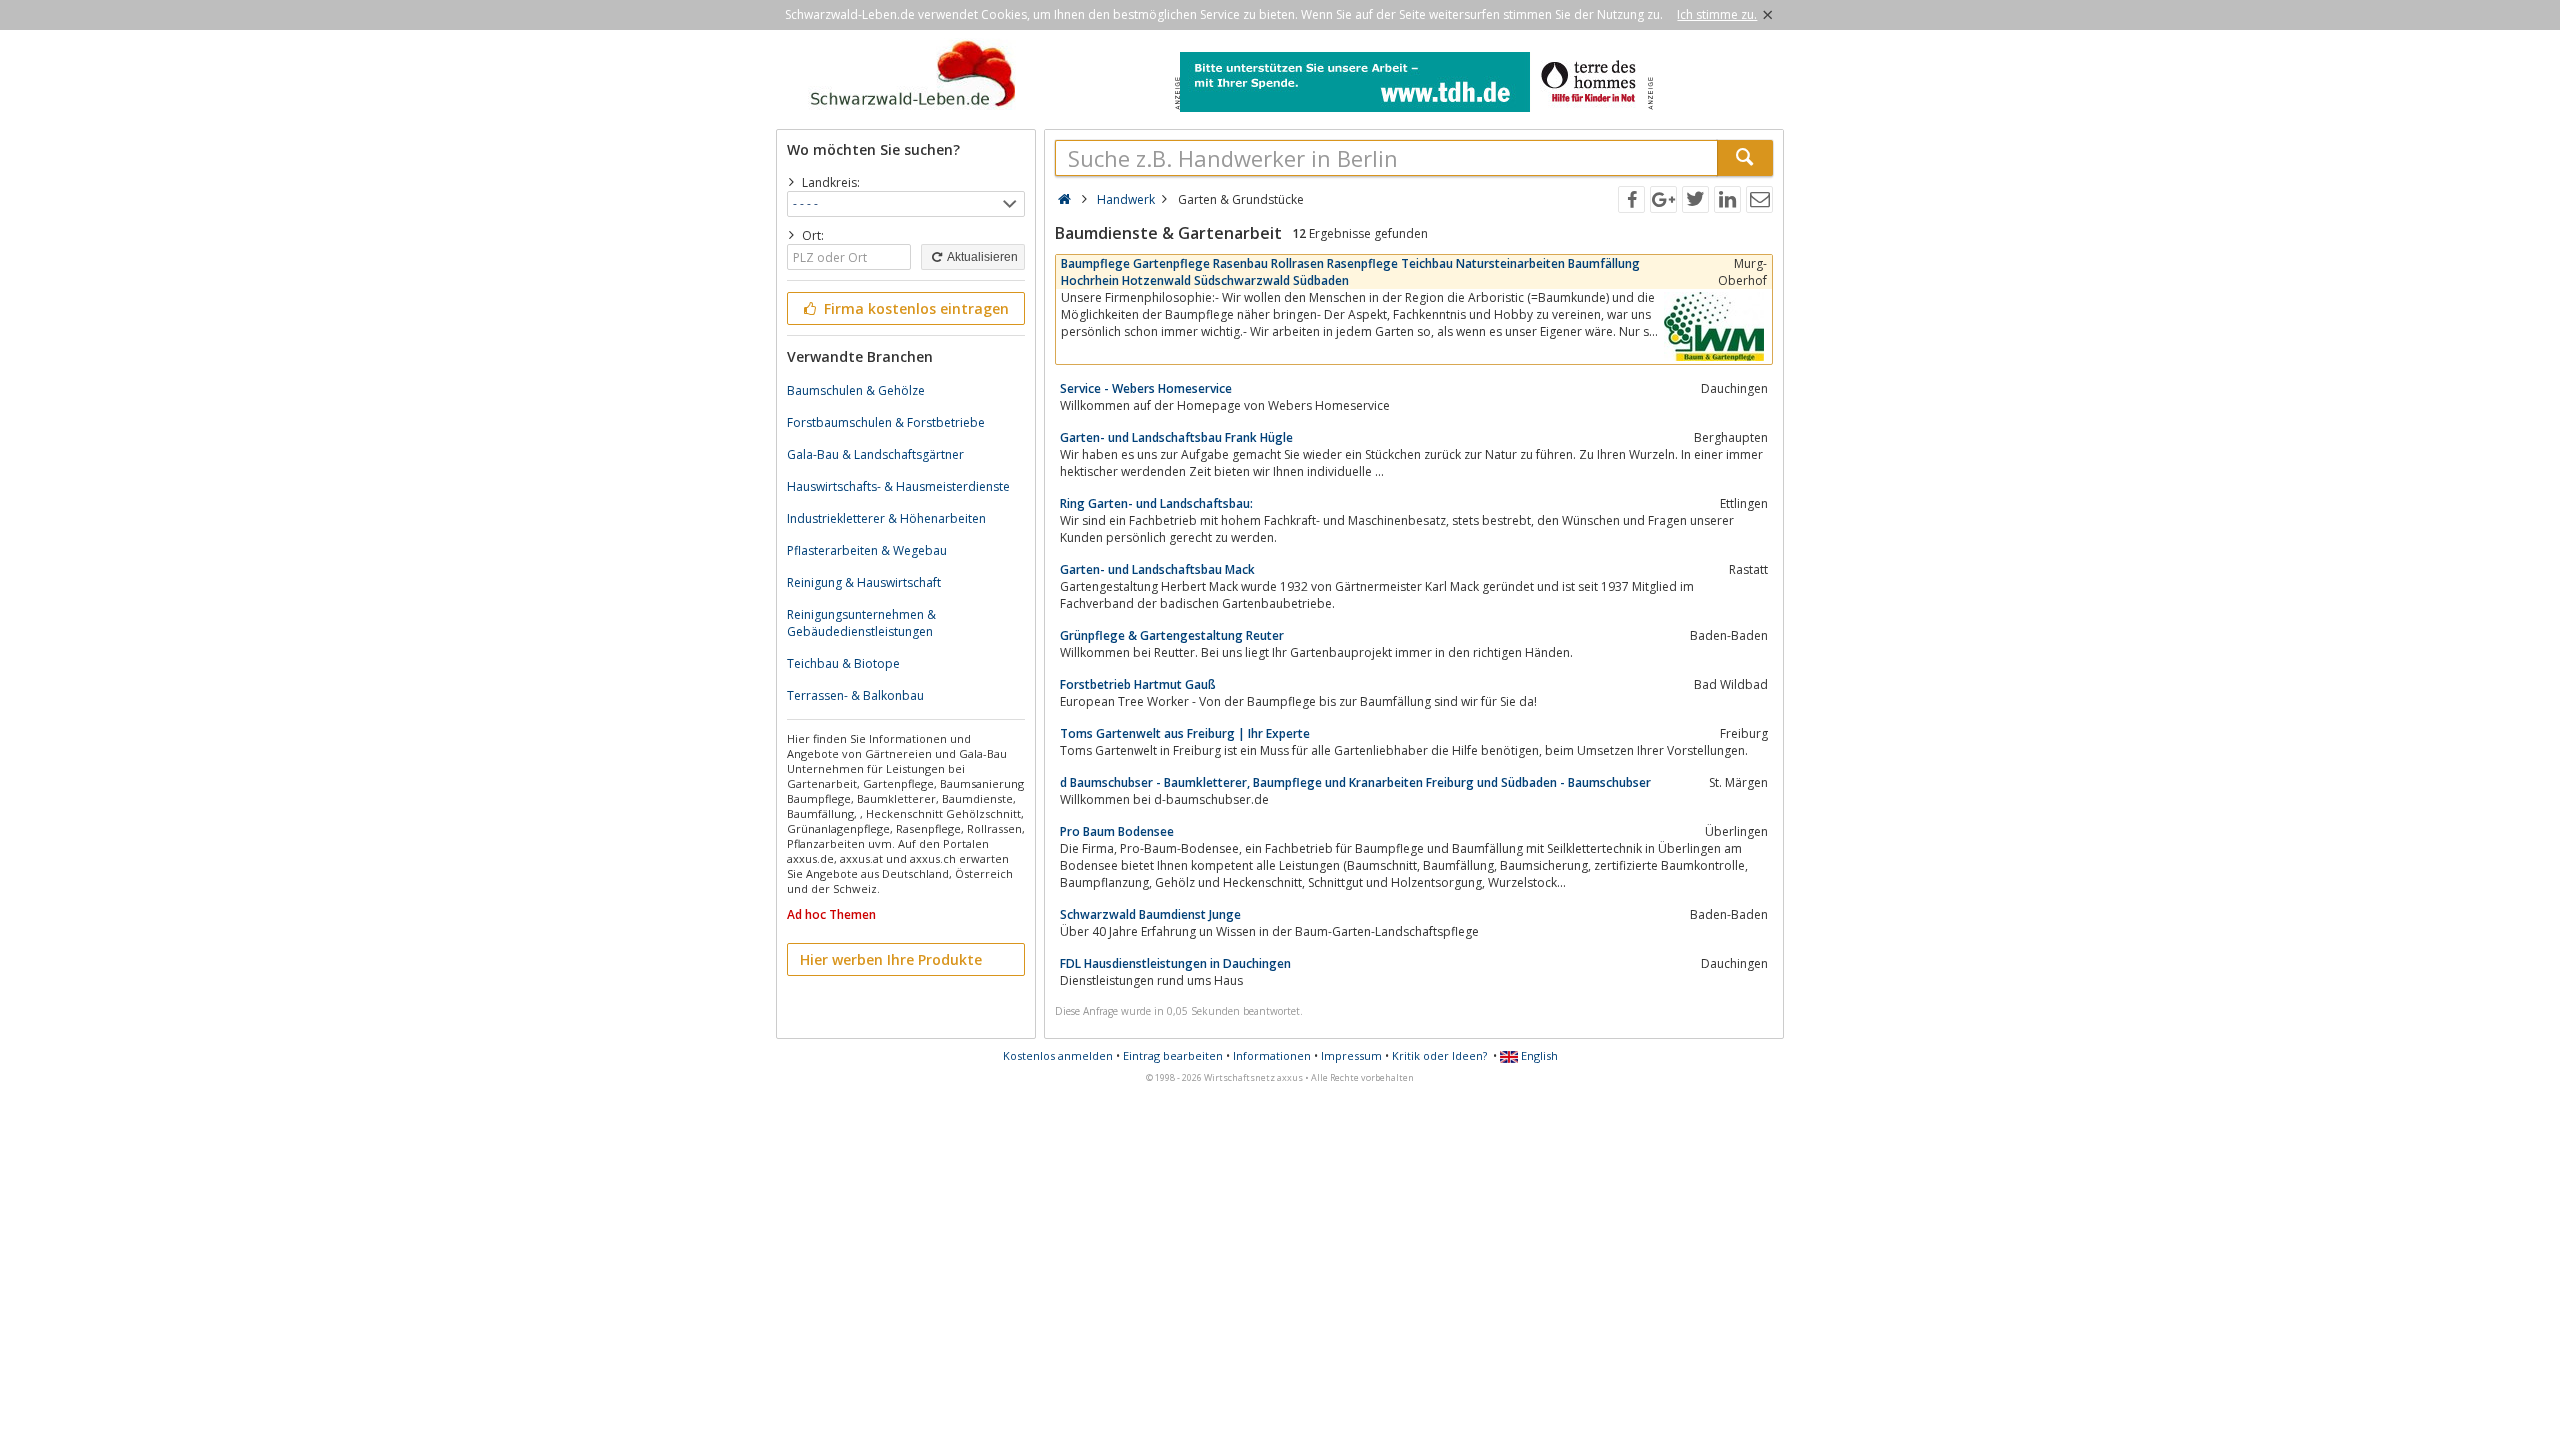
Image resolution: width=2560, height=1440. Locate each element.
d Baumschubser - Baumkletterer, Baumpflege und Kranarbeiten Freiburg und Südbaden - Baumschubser (1355, 782)
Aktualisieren (981, 257)
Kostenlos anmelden (1058, 1055)
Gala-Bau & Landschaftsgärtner (875, 454)
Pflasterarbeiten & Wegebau (867, 550)
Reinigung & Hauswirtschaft (864, 582)
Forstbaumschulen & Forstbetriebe (886, 422)
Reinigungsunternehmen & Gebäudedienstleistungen (861, 623)
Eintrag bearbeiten (1173, 1055)
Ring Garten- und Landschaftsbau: (1156, 503)
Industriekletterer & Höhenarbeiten (886, 518)
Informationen (1272, 1055)
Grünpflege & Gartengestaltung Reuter (1172, 635)
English (1538, 1055)
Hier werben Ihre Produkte (891, 959)
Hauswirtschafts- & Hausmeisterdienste (898, 486)
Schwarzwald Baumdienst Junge (1150, 914)
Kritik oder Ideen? (1439, 1055)
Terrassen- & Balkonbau (855, 695)
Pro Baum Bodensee (1117, 831)
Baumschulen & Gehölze (856, 390)
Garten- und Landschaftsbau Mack (1157, 569)
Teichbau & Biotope (843, 663)
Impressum (1351, 1055)
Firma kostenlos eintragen (914, 308)
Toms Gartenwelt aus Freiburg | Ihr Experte (1185, 733)
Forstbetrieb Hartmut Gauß (1138, 684)
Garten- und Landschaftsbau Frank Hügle (1176, 437)
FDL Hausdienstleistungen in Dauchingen (1175, 963)
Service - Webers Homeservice (1146, 388)
